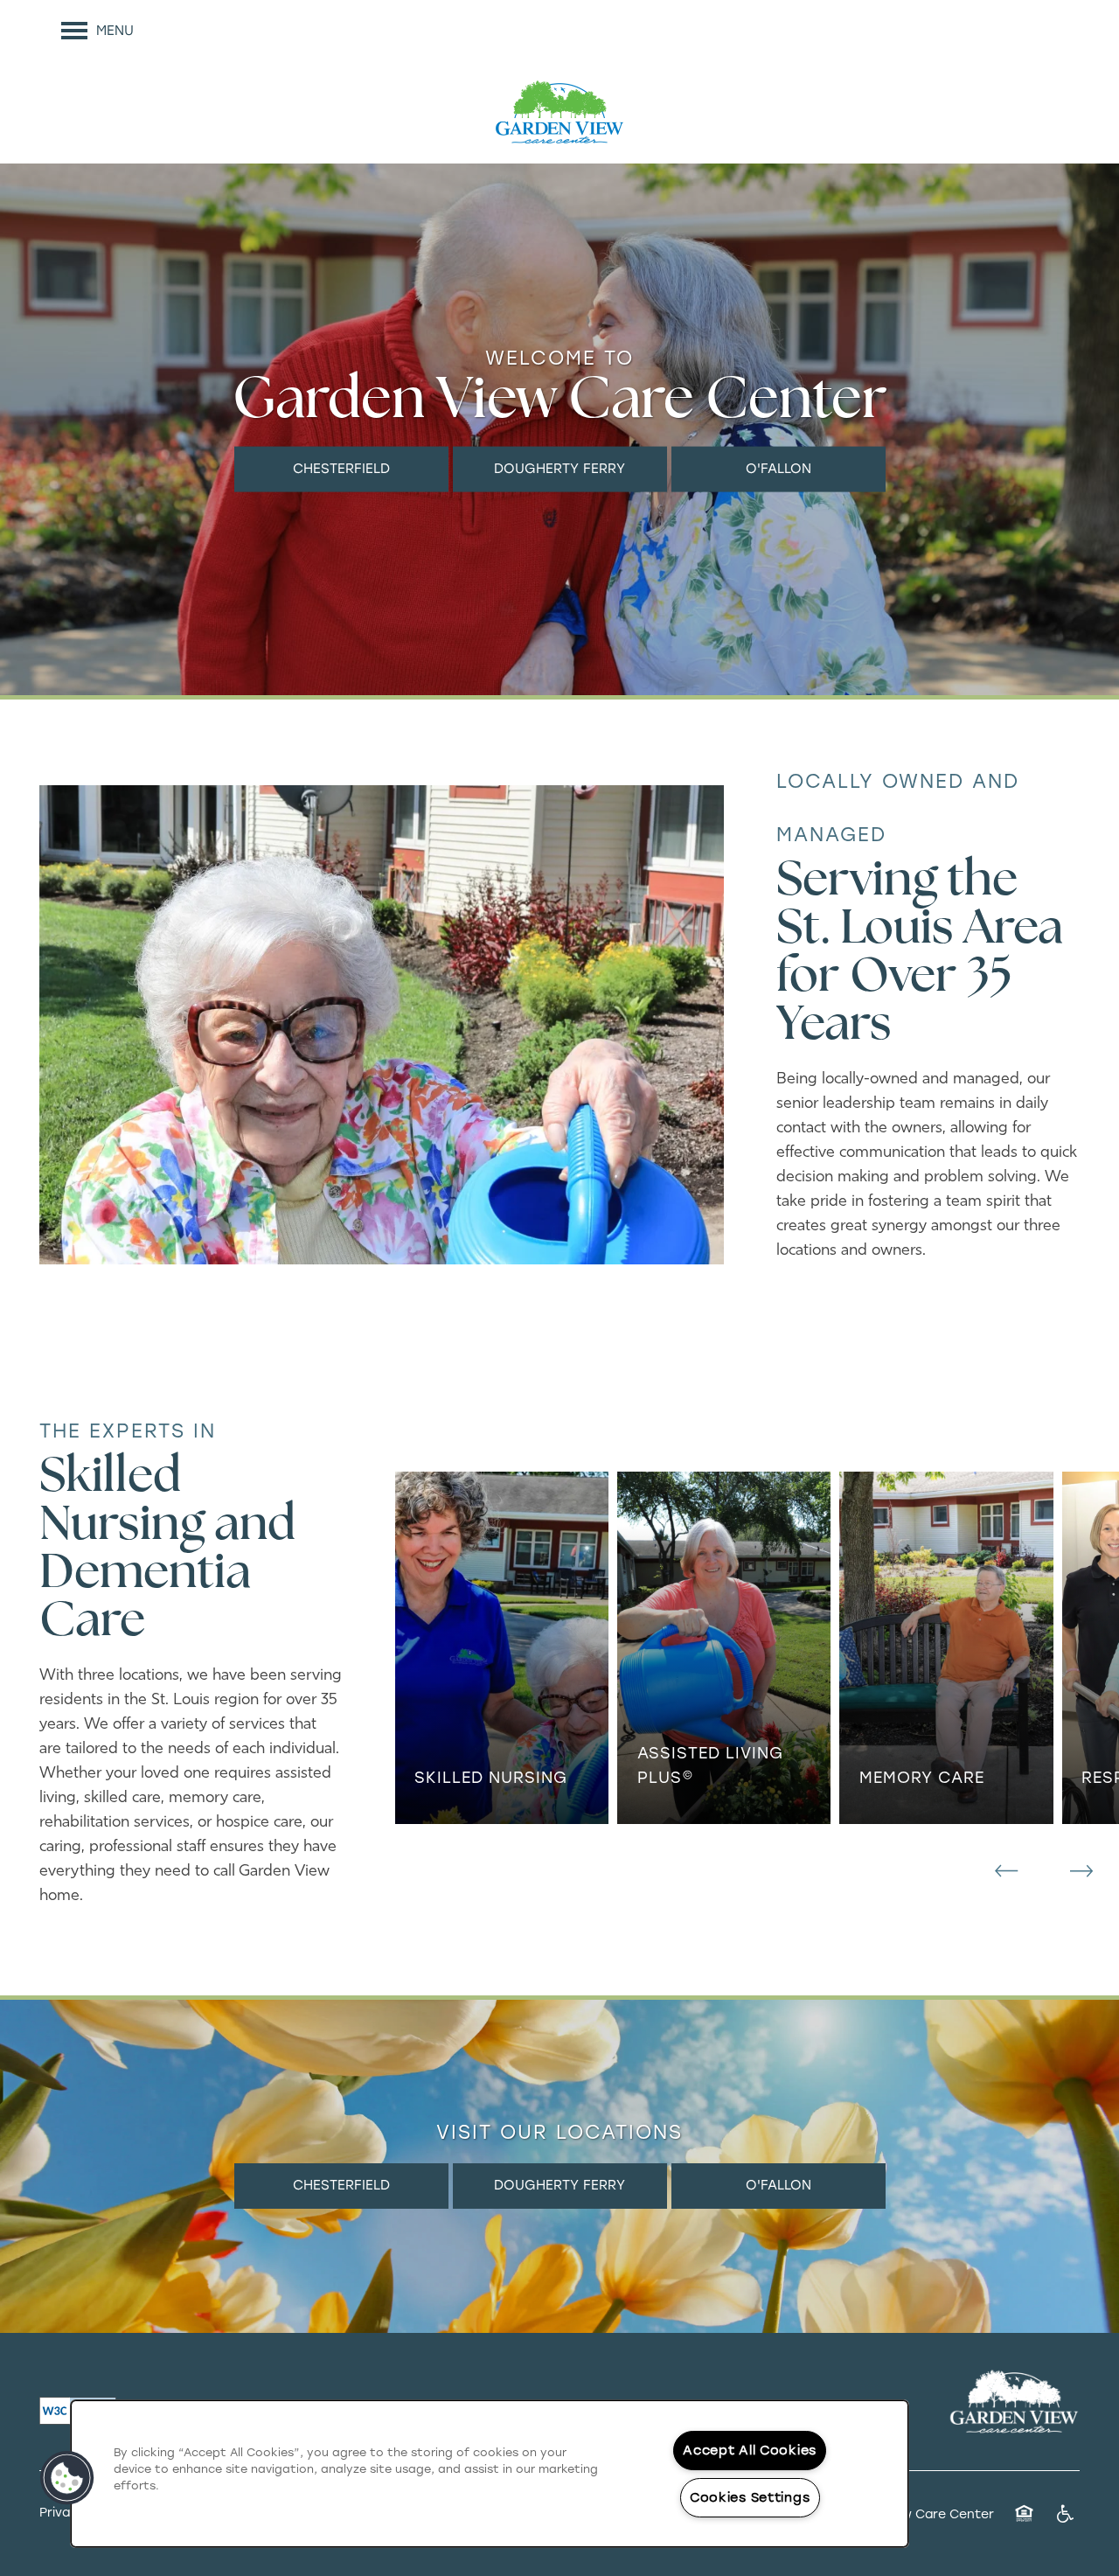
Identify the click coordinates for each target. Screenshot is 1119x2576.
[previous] (1006, 1871)
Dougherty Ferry (559, 468)
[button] (67, 2478)
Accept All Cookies (750, 2450)
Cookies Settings (750, 2497)
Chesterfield (341, 468)
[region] (490, 2474)
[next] (1081, 1871)
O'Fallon (778, 468)
